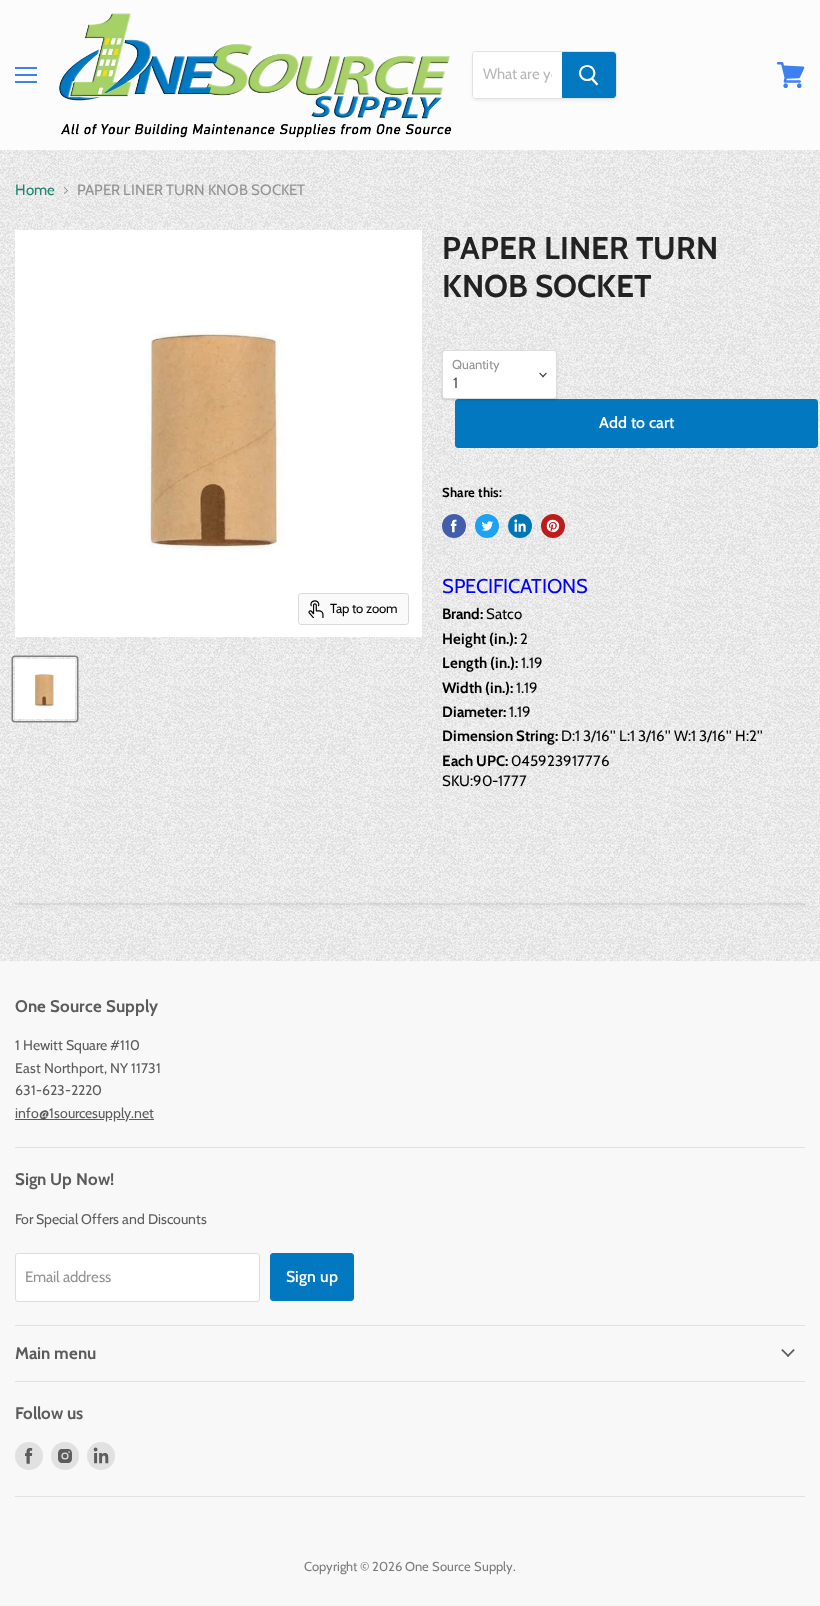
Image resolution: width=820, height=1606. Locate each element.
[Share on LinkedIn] (520, 526)
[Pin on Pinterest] (553, 526)
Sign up (312, 1276)
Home (35, 190)
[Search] (589, 75)
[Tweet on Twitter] (487, 526)
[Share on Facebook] (454, 526)
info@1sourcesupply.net (84, 1113)
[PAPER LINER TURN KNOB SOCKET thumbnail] (45, 689)
